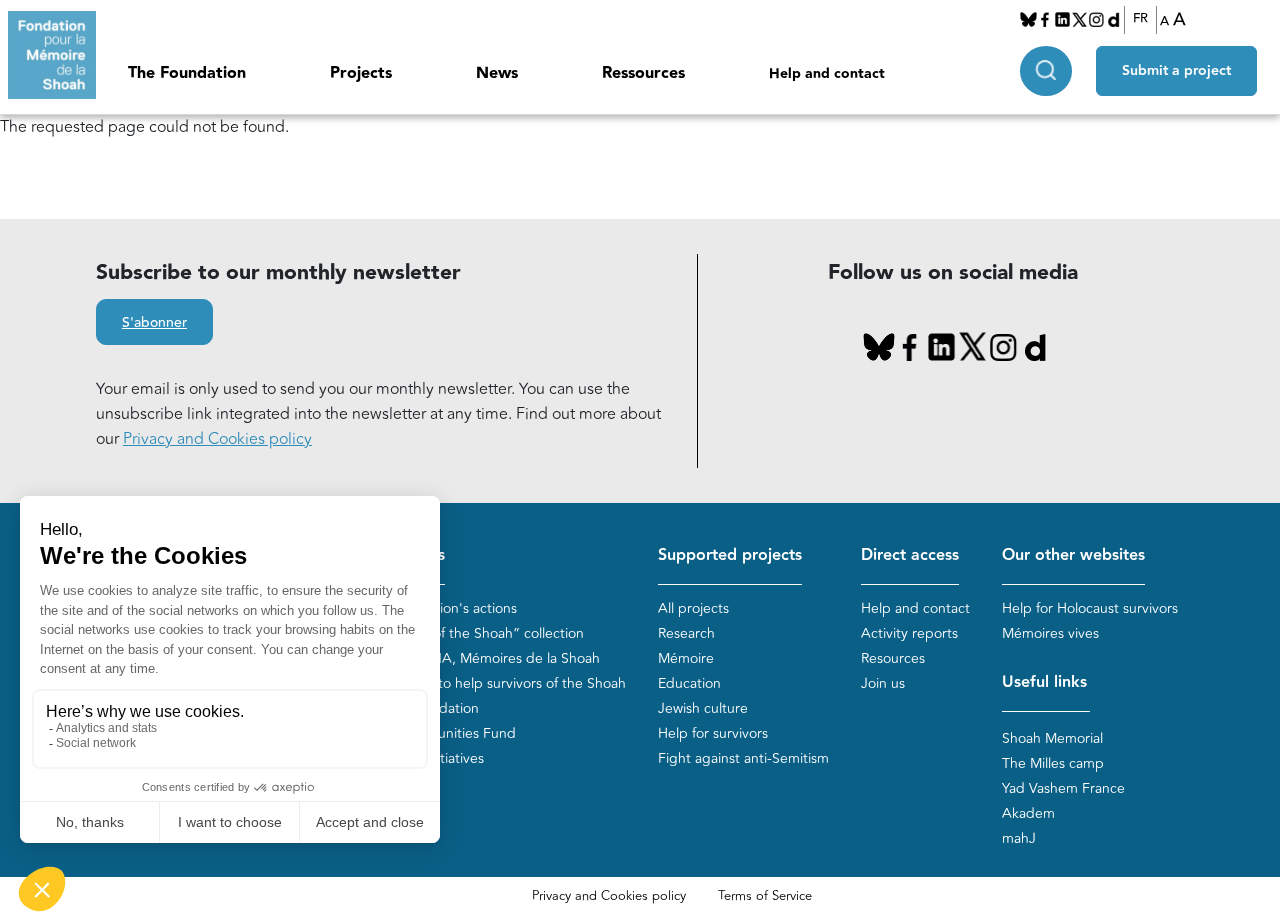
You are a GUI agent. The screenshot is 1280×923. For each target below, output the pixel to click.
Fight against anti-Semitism (743, 758)
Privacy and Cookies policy (217, 439)
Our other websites (1073, 555)
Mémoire (686, 658)
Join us (883, 683)
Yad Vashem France (1063, 788)
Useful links (1044, 682)
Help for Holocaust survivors (1090, 608)
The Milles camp (1053, 763)
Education (689, 683)
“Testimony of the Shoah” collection (471, 633)
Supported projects (730, 555)
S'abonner (154, 323)
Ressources (643, 73)
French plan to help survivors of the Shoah (492, 683)
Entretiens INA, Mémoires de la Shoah (479, 658)
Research (686, 633)
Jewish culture (703, 708)
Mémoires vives (1050, 633)
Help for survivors (713, 733)
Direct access (910, 555)
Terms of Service (765, 896)
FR (1140, 19)
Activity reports (909, 633)
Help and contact (827, 74)
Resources (893, 658)
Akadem (1028, 813)
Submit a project (1176, 71)
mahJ (1019, 838)
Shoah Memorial (1052, 738)
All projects (693, 608)
